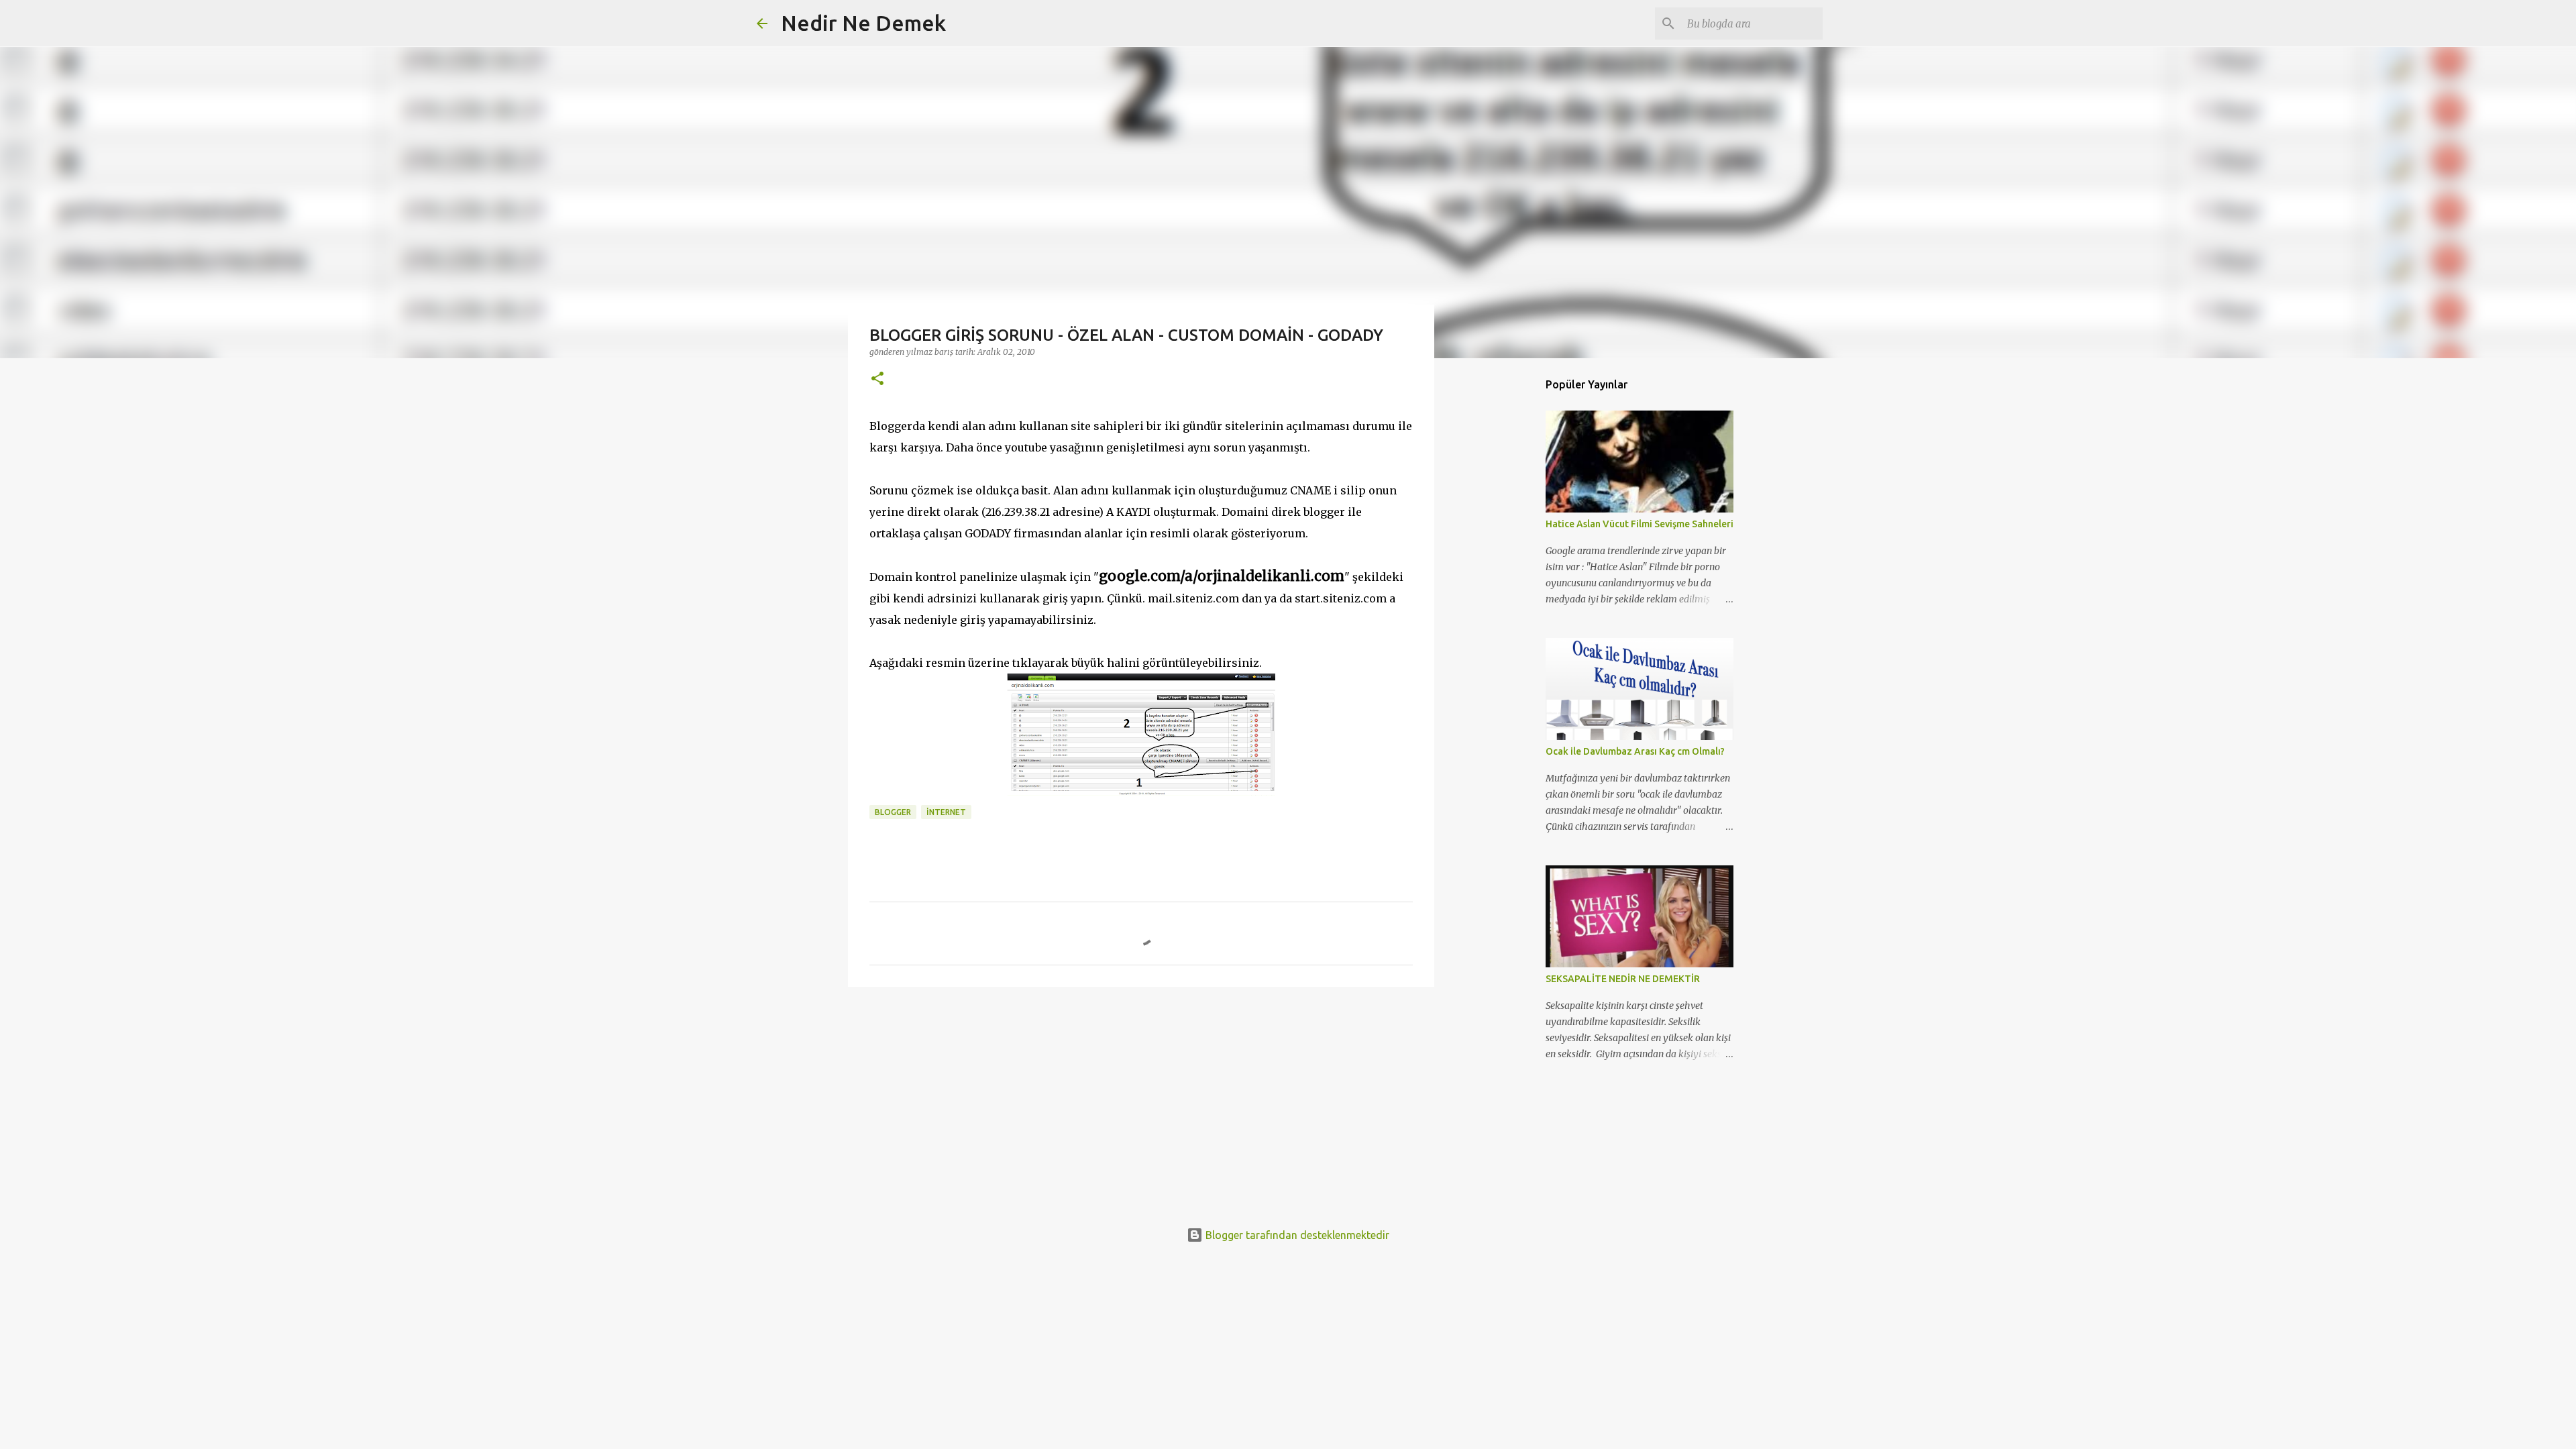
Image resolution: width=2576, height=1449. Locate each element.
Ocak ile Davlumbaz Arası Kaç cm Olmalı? (1635, 751)
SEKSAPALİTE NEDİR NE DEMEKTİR (1623, 979)
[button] (877, 379)
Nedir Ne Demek (863, 23)
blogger (893, 812)
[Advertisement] (1141, 1101)
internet (946, 812)
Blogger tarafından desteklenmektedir (1296, 1235)
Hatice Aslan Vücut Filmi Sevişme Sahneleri (1640, 524)
